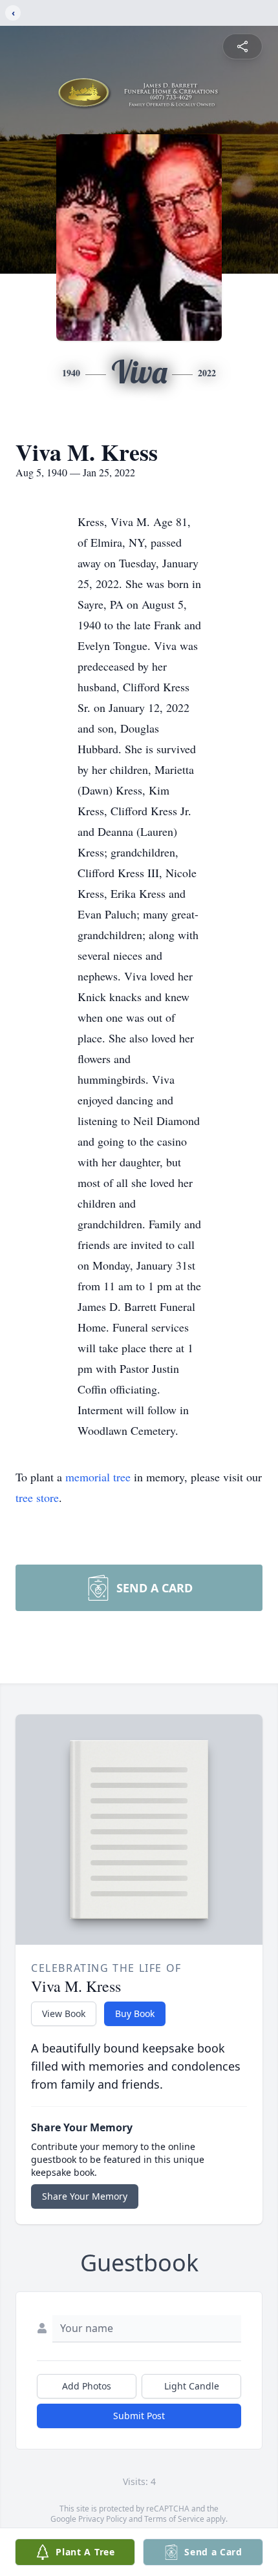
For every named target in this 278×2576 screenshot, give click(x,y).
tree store (37, 1497)
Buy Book (135, 2013)
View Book (64, 2013)
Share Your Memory (85, 2196)
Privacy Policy (102, 2519)
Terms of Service (174, 2519)
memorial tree (98, 1477)
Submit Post (139, 2416)
